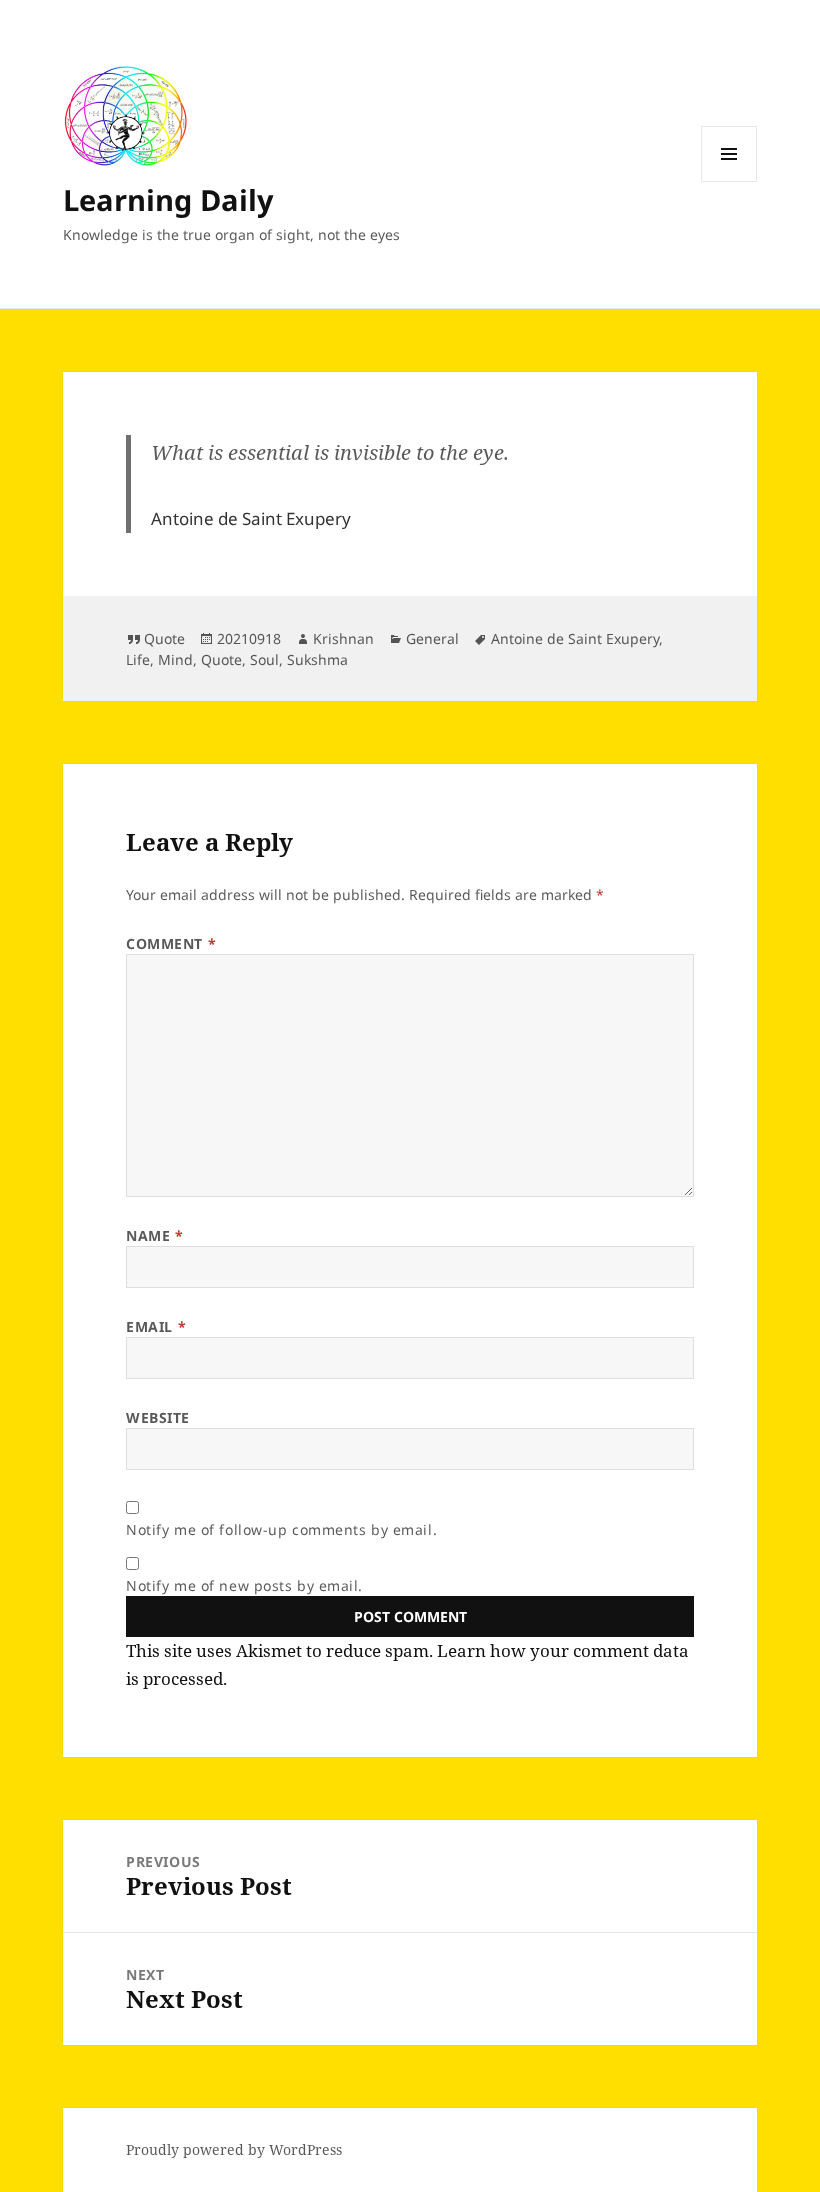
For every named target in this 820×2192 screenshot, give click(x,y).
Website (158, 1417)
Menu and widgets (729, 181)
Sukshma (317, 659)
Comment (171, 943)
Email (156, 1326)
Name (154, 1235)
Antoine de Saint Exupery (575, 638)
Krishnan (343, 638)
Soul (264, 659)
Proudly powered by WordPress (234, 2149)
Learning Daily (168, 199)
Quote (164, 638)
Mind (175, 659)
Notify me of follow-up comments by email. (281, 1529)
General (432, 638)
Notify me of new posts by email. (244, 1585)
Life (138, 659)
